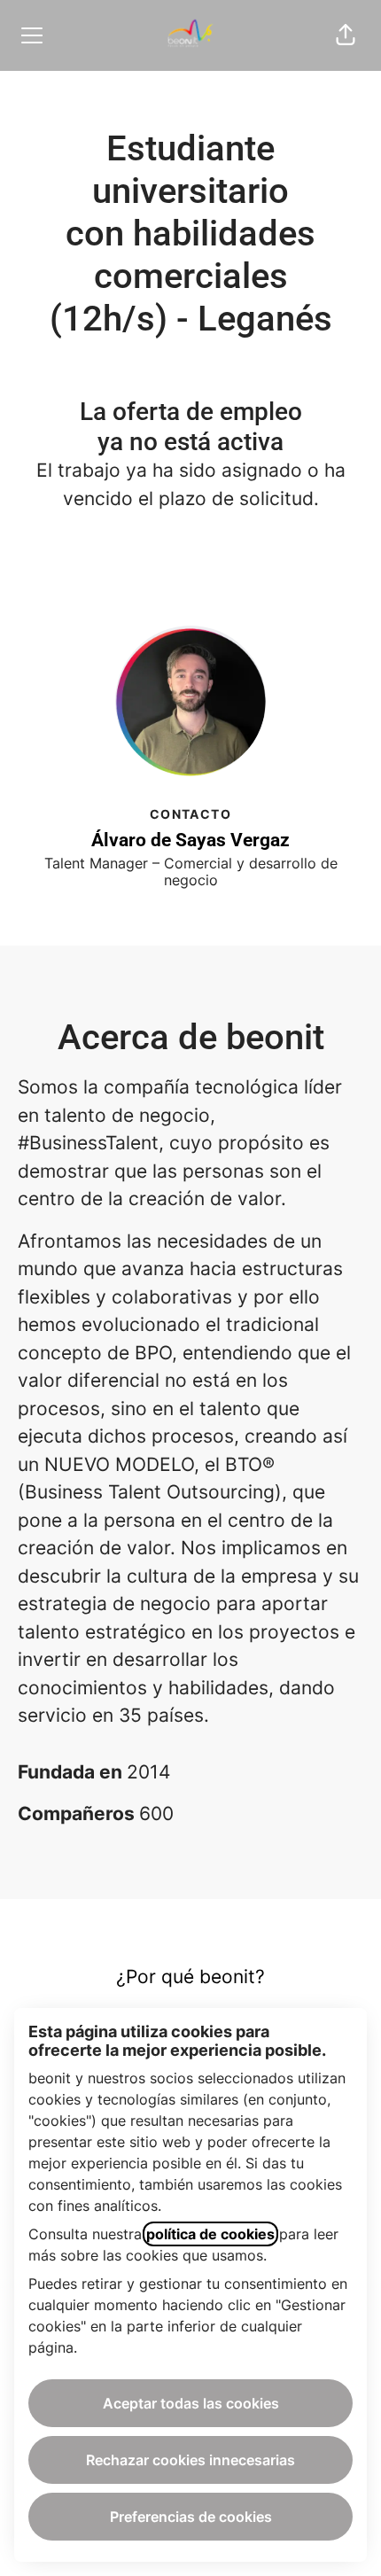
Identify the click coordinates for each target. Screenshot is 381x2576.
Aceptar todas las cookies (191, 2403)
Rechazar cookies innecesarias (190, 2460)
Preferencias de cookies (191, 2517)
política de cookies (210, 2234)
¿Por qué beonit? (190, 1977)
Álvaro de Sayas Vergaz (190, 840)
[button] (346, 35)
